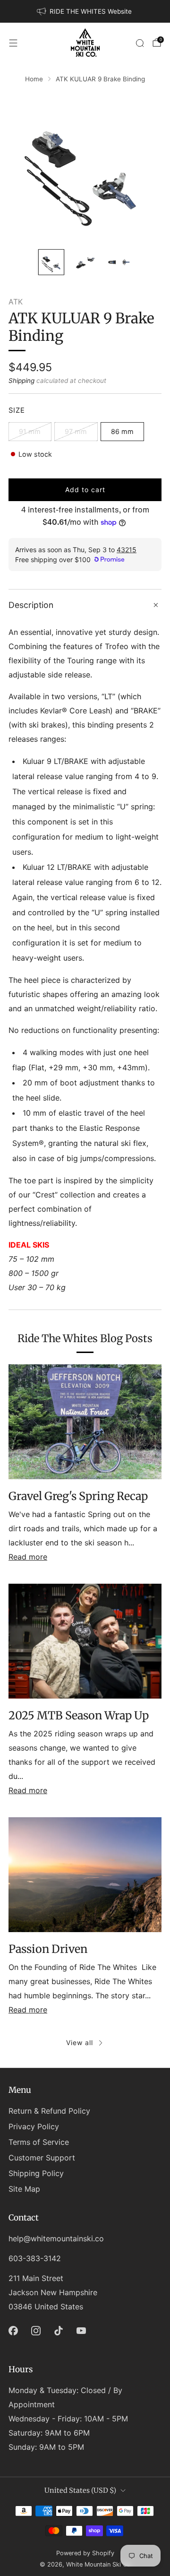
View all (80, 2043)
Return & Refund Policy (49, 2111)
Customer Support (42, 2158)
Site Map (24, 2189)
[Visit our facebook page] (13, 2331)
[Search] (140, 43)
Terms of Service (39, 2142)
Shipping (21, 381)
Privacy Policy (34, 2126)
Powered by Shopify (85, 2553)
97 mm (76, 431)
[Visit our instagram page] (36, 2331)
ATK (16, 302)
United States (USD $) (80, 2490)
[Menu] (13, 43)
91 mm (30, 431)
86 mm (122, 431)
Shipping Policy (36, 2173)
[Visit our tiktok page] (59, 2331)
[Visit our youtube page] (81, 2331)
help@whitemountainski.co (56, 2238)
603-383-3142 (35, 2258)
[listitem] (85, 11)
